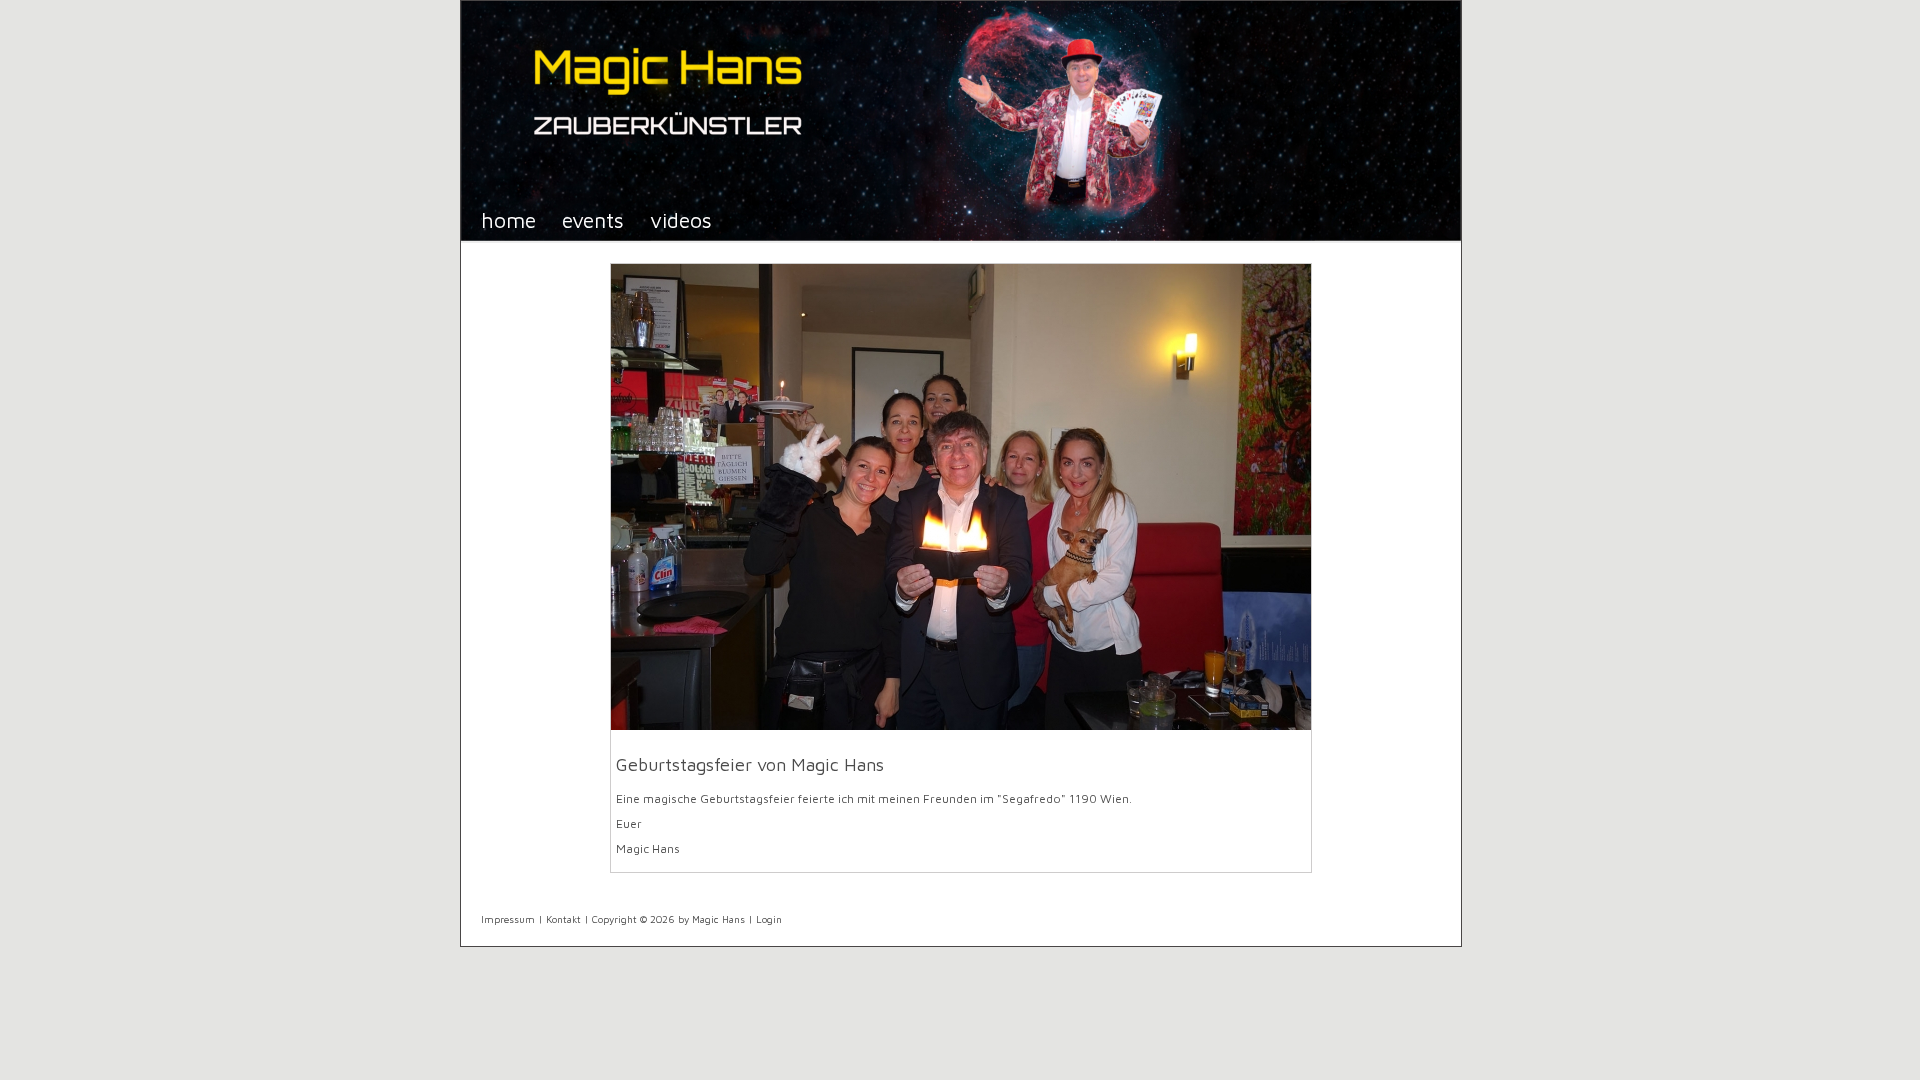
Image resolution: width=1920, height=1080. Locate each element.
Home (508, 219)
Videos (681, 219)
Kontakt (563, 919)
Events (593, 219)
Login (769, 919)
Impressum (508, 919)
